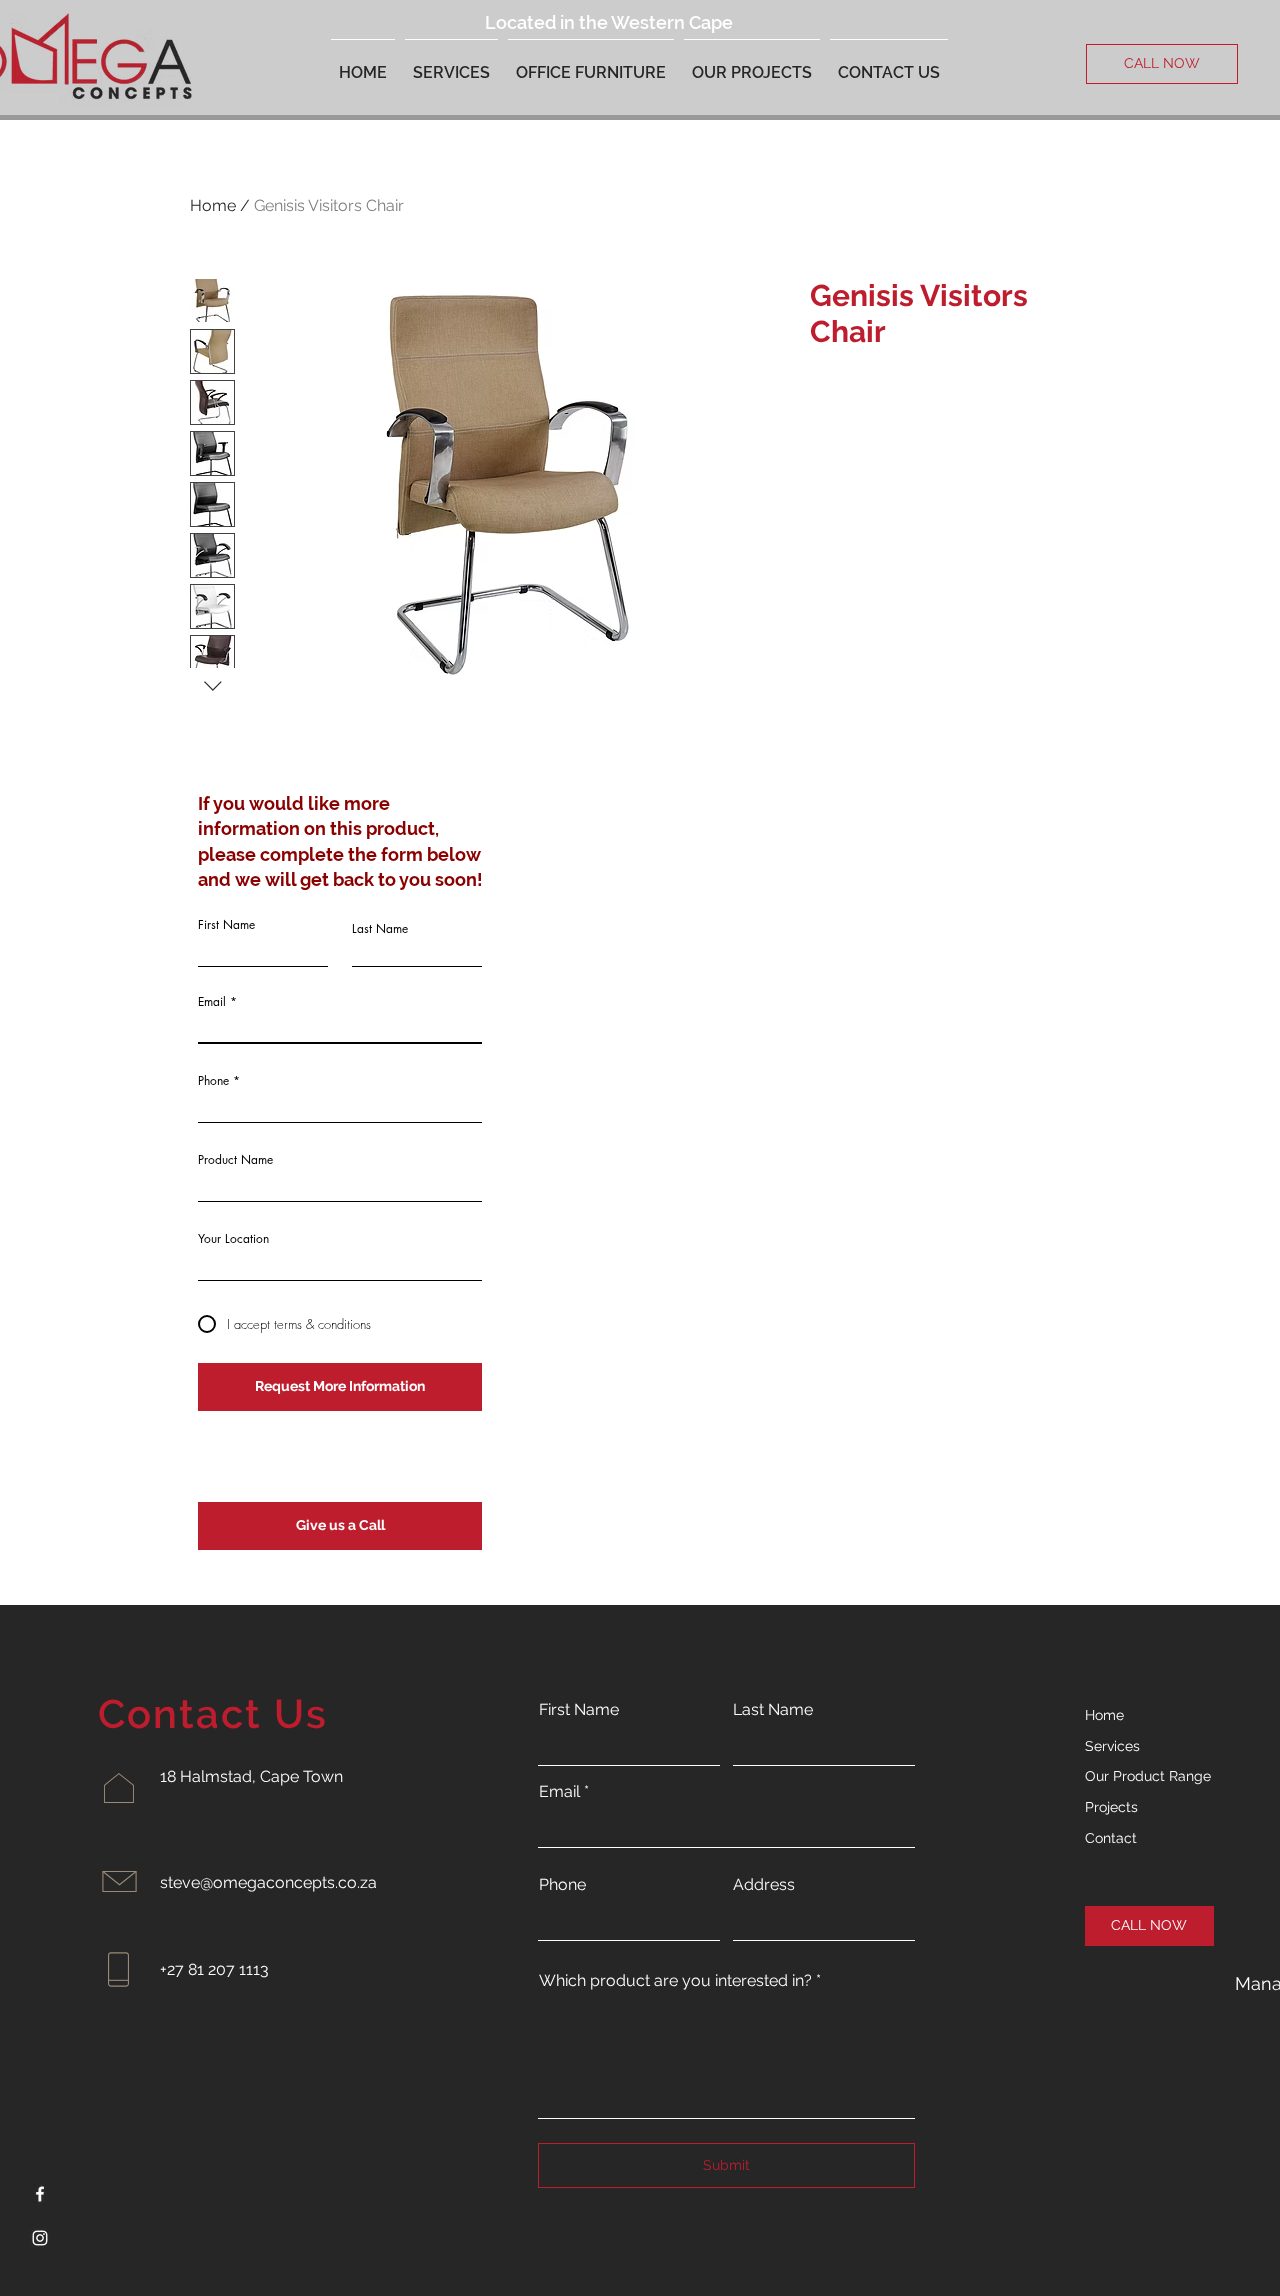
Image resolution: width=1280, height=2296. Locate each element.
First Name (226, 925)
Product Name (235, 1160)
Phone (213, 1081)
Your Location (233, 1239)
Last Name (380, 929)
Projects (1111, 1807)
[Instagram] (40, 2238)
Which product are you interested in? (675, 1981)
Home (213, 205)
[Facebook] (40, 2194)
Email (212, 1002)
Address (764, 1885)
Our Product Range (1148, 1776)
